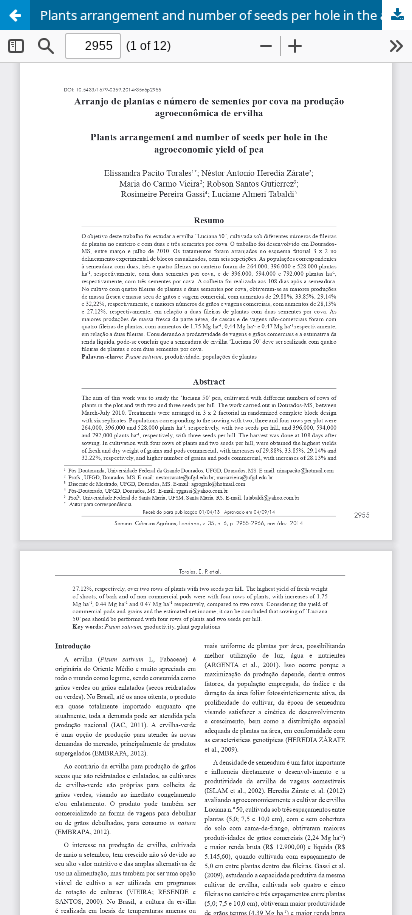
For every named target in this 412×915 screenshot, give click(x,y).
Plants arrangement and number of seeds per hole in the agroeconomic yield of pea (226, 15)
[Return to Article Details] (15, 15)
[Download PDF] (397, 15)
